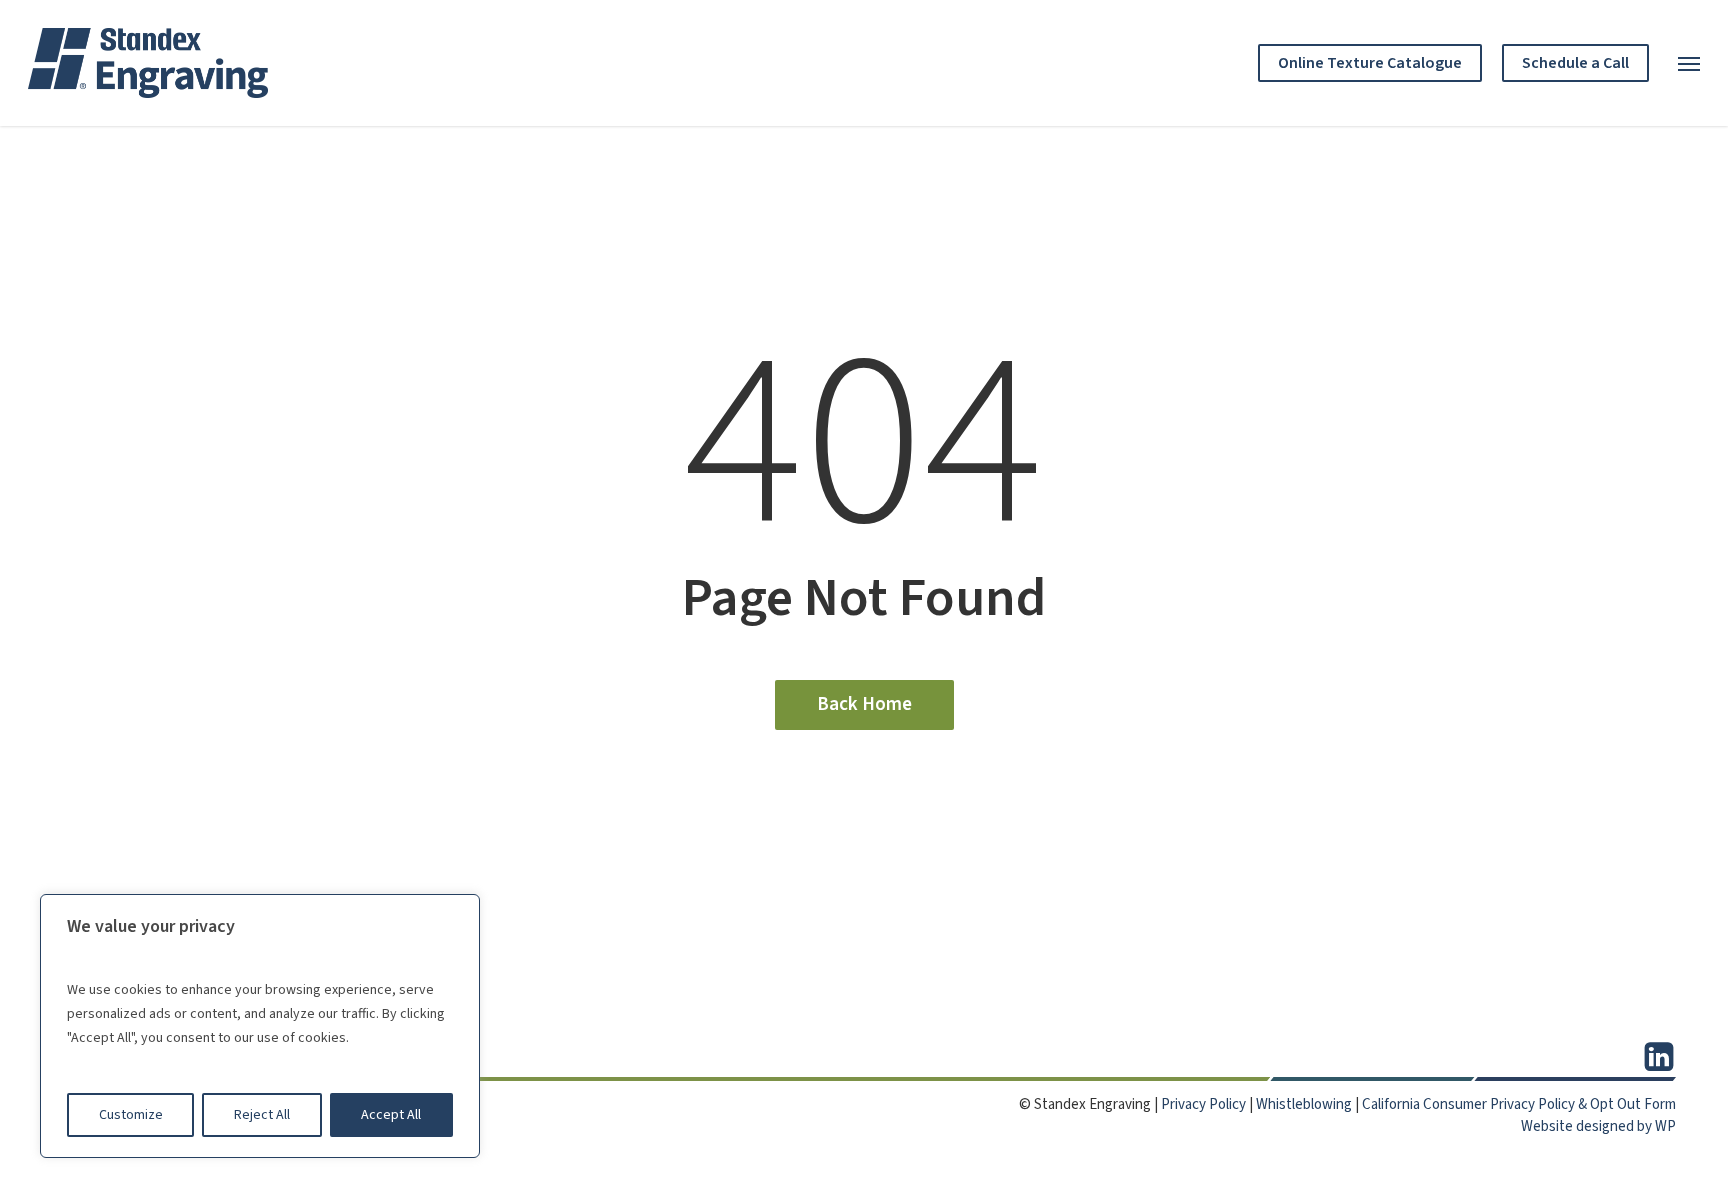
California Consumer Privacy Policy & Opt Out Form (1519, 1104)
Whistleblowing (1304, 1104)
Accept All (391, 1115)
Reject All (262, 1115)
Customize (131, 1115)
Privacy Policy (1203, 1104)
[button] (1689, 63)
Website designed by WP (1598, 1126)
